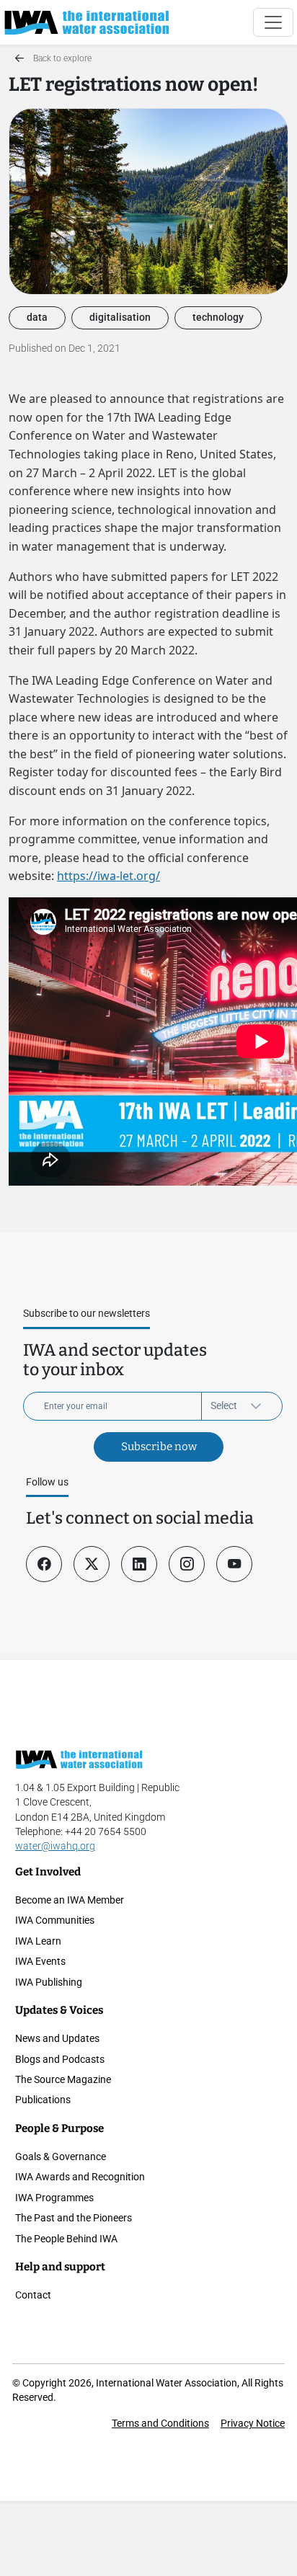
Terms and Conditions (160, 2423)
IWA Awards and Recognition (80, 2177)
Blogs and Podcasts (60, 2059)
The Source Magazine (63, 2079)
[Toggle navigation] (273, 22)
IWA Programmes (54, 2198)
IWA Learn (38, 1941)
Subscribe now (159, 1447)
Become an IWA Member (70, 1900)
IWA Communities (55, 1920)
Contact (33, 2295)
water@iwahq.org (55, 1846)
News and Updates (57, 2038)
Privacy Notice (253, 2423)
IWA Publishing (49, 1982)
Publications (43, 2100)
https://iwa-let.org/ (108, 876)
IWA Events (40, 1961)
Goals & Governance (61, 2157)
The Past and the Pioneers (74, 2218)
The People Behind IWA (66, 2239)
